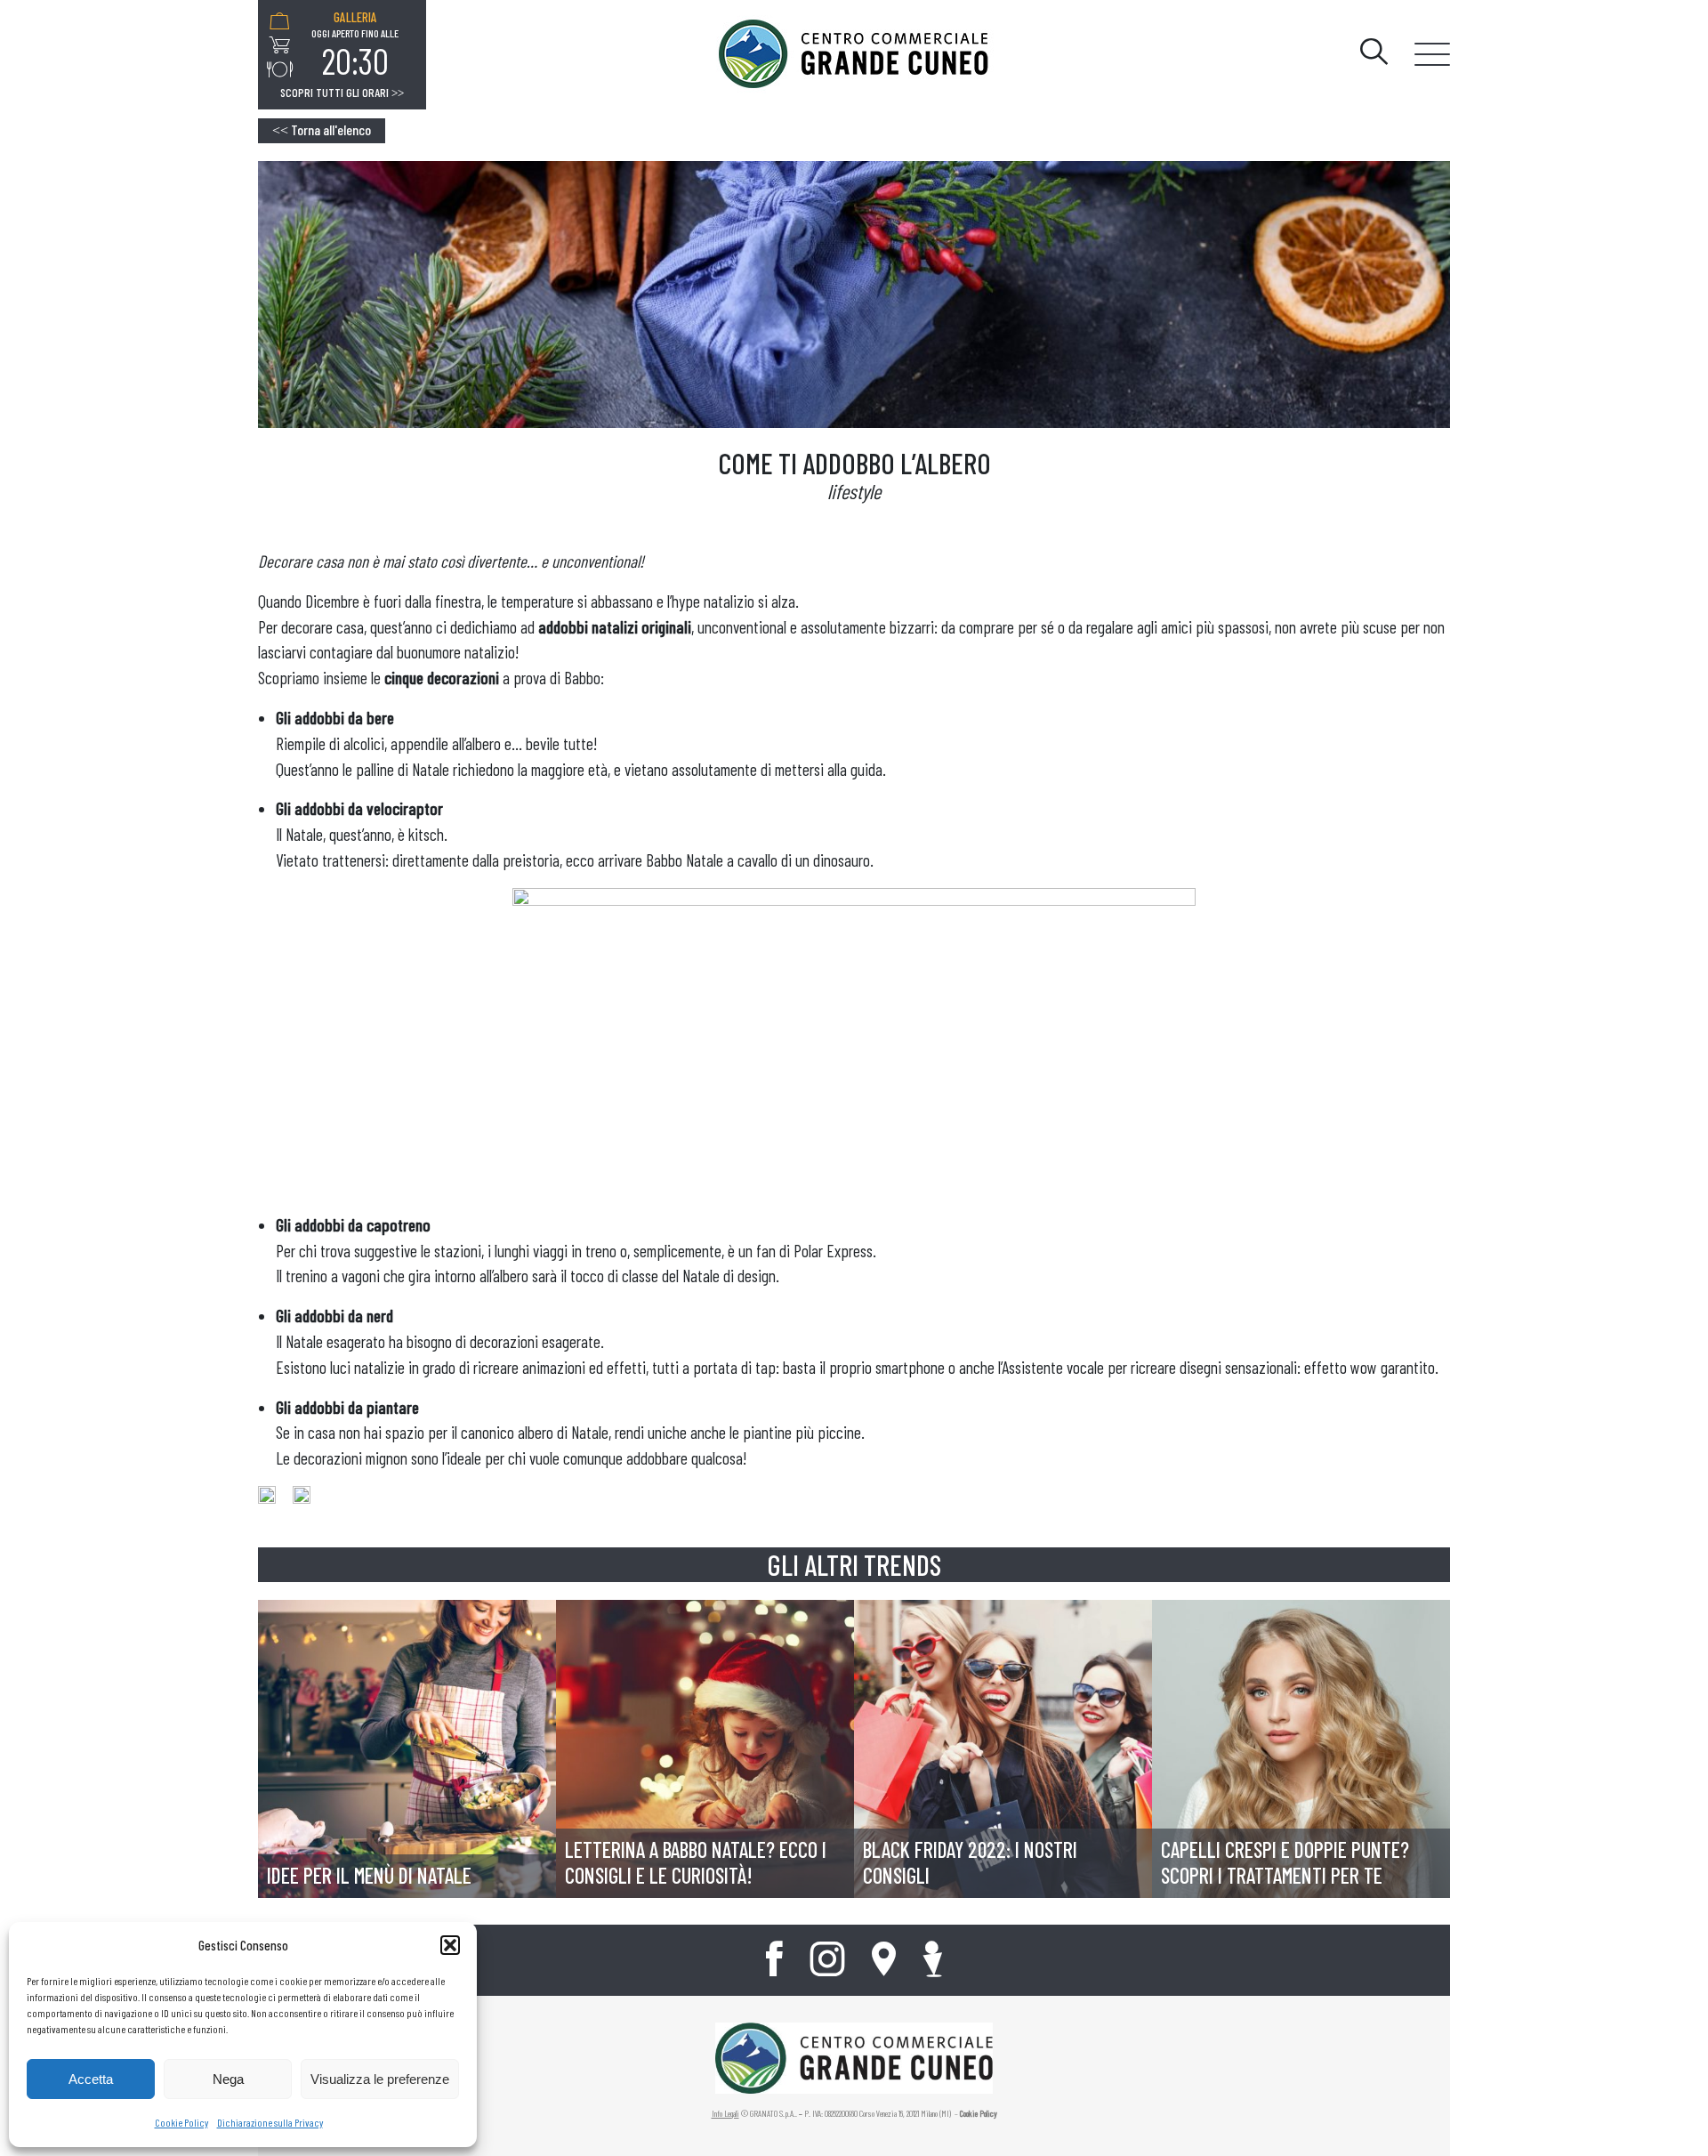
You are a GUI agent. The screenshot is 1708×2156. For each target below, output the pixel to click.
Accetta (91, 2079)
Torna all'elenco (322, 129)
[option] (355, 45)
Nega (228, 2079)
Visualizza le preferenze (380, 2079)
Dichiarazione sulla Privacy (270, 2122)
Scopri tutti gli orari (342, 93)
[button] (450, 1945)
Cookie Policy (181, 2122)
